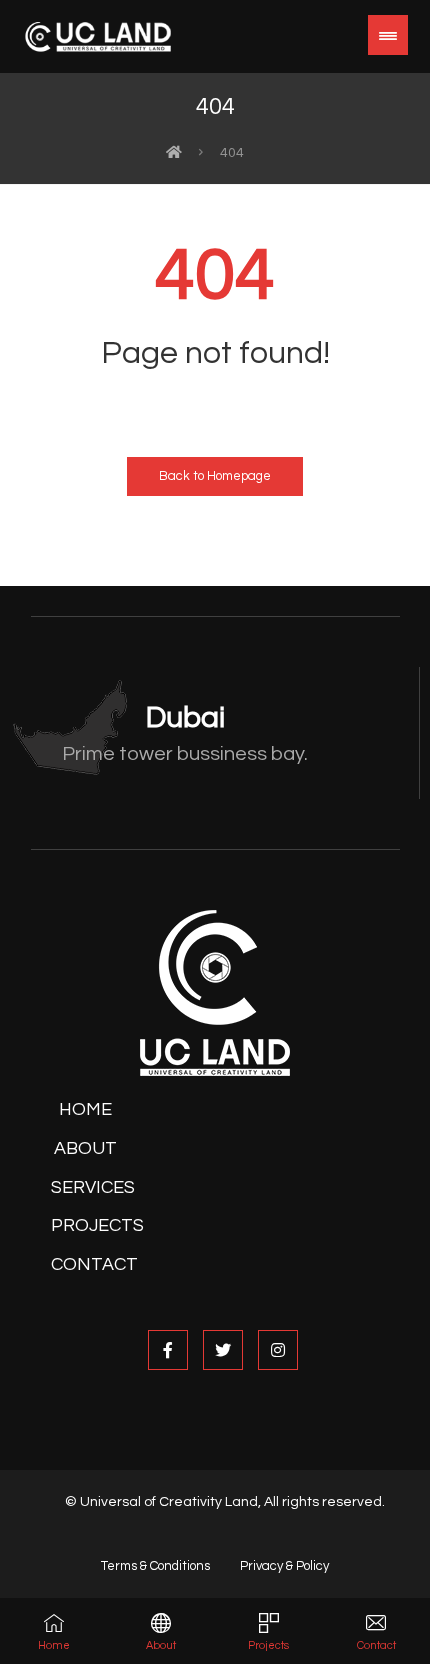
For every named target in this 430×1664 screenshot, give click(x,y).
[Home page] (174, 153)
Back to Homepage (215, 476)
